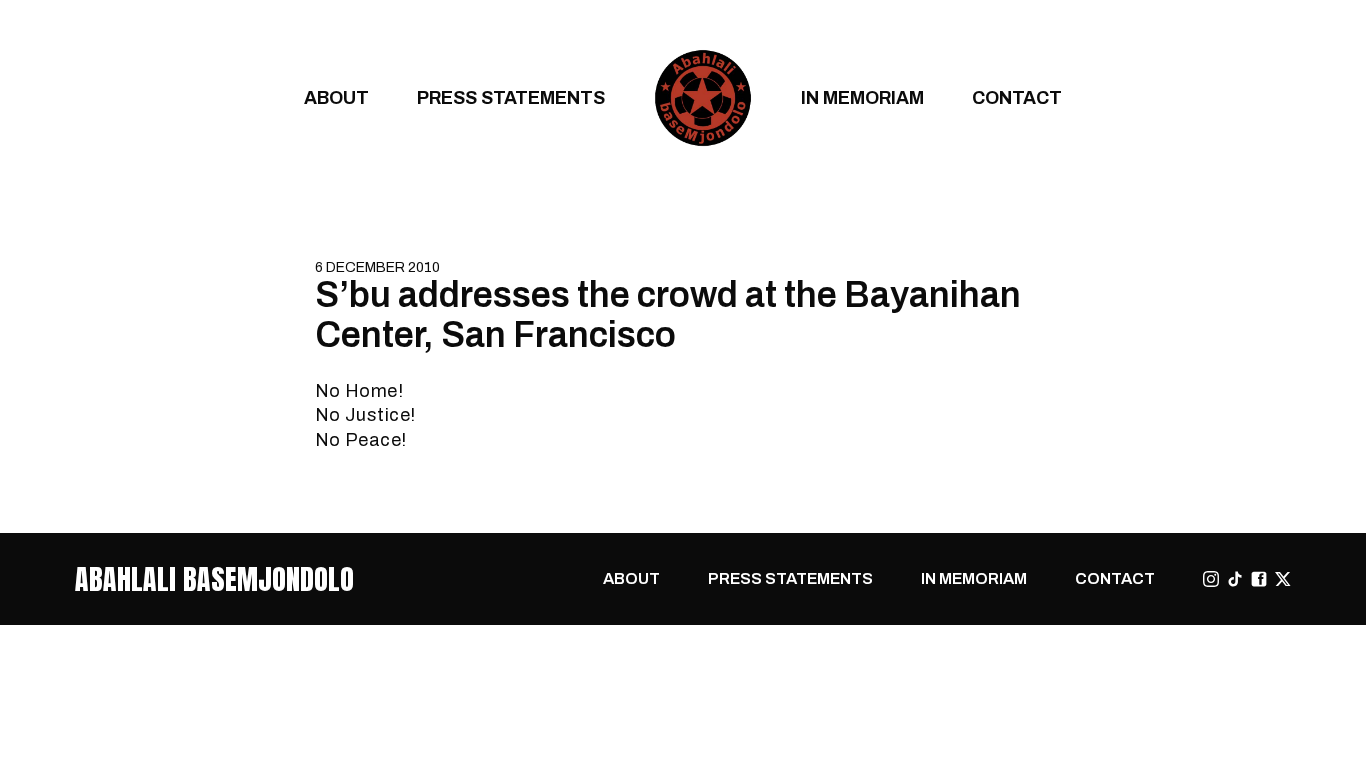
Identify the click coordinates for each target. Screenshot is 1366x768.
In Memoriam (862, 97)
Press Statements (511, 97)
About (336, 97)
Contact (1017, 97)
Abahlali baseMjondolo (214, 579)
